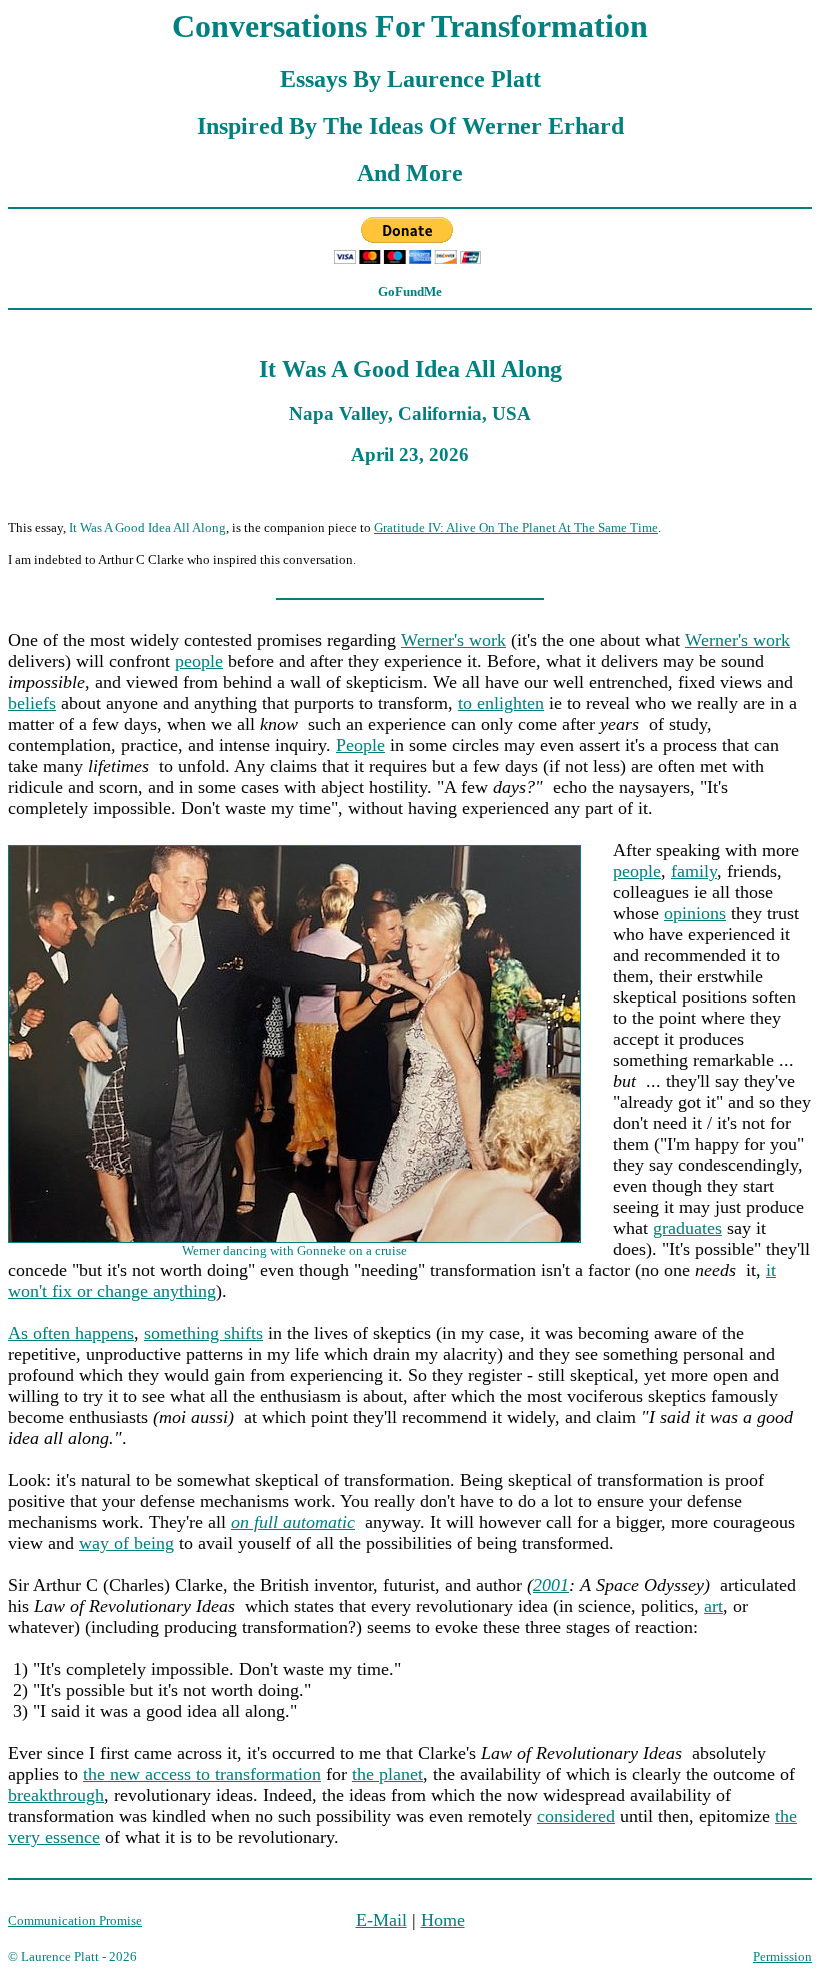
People (360, 745)
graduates (687, 1228)
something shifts (203, 1333)
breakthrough (56, 1795)
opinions (695, 913)
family (694, 871)
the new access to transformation (202, 1774)
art (713, 1606)
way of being (126, 1543)
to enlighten (501, 703)
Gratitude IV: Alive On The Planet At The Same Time (516, 527)
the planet (387, 1774)
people (199, 661)
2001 (551, 1585)
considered (576, 1816)
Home (443, 1920)
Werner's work (453, 640)
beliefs (32, 703)
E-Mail (381, 1920)
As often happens (71, 1333)
